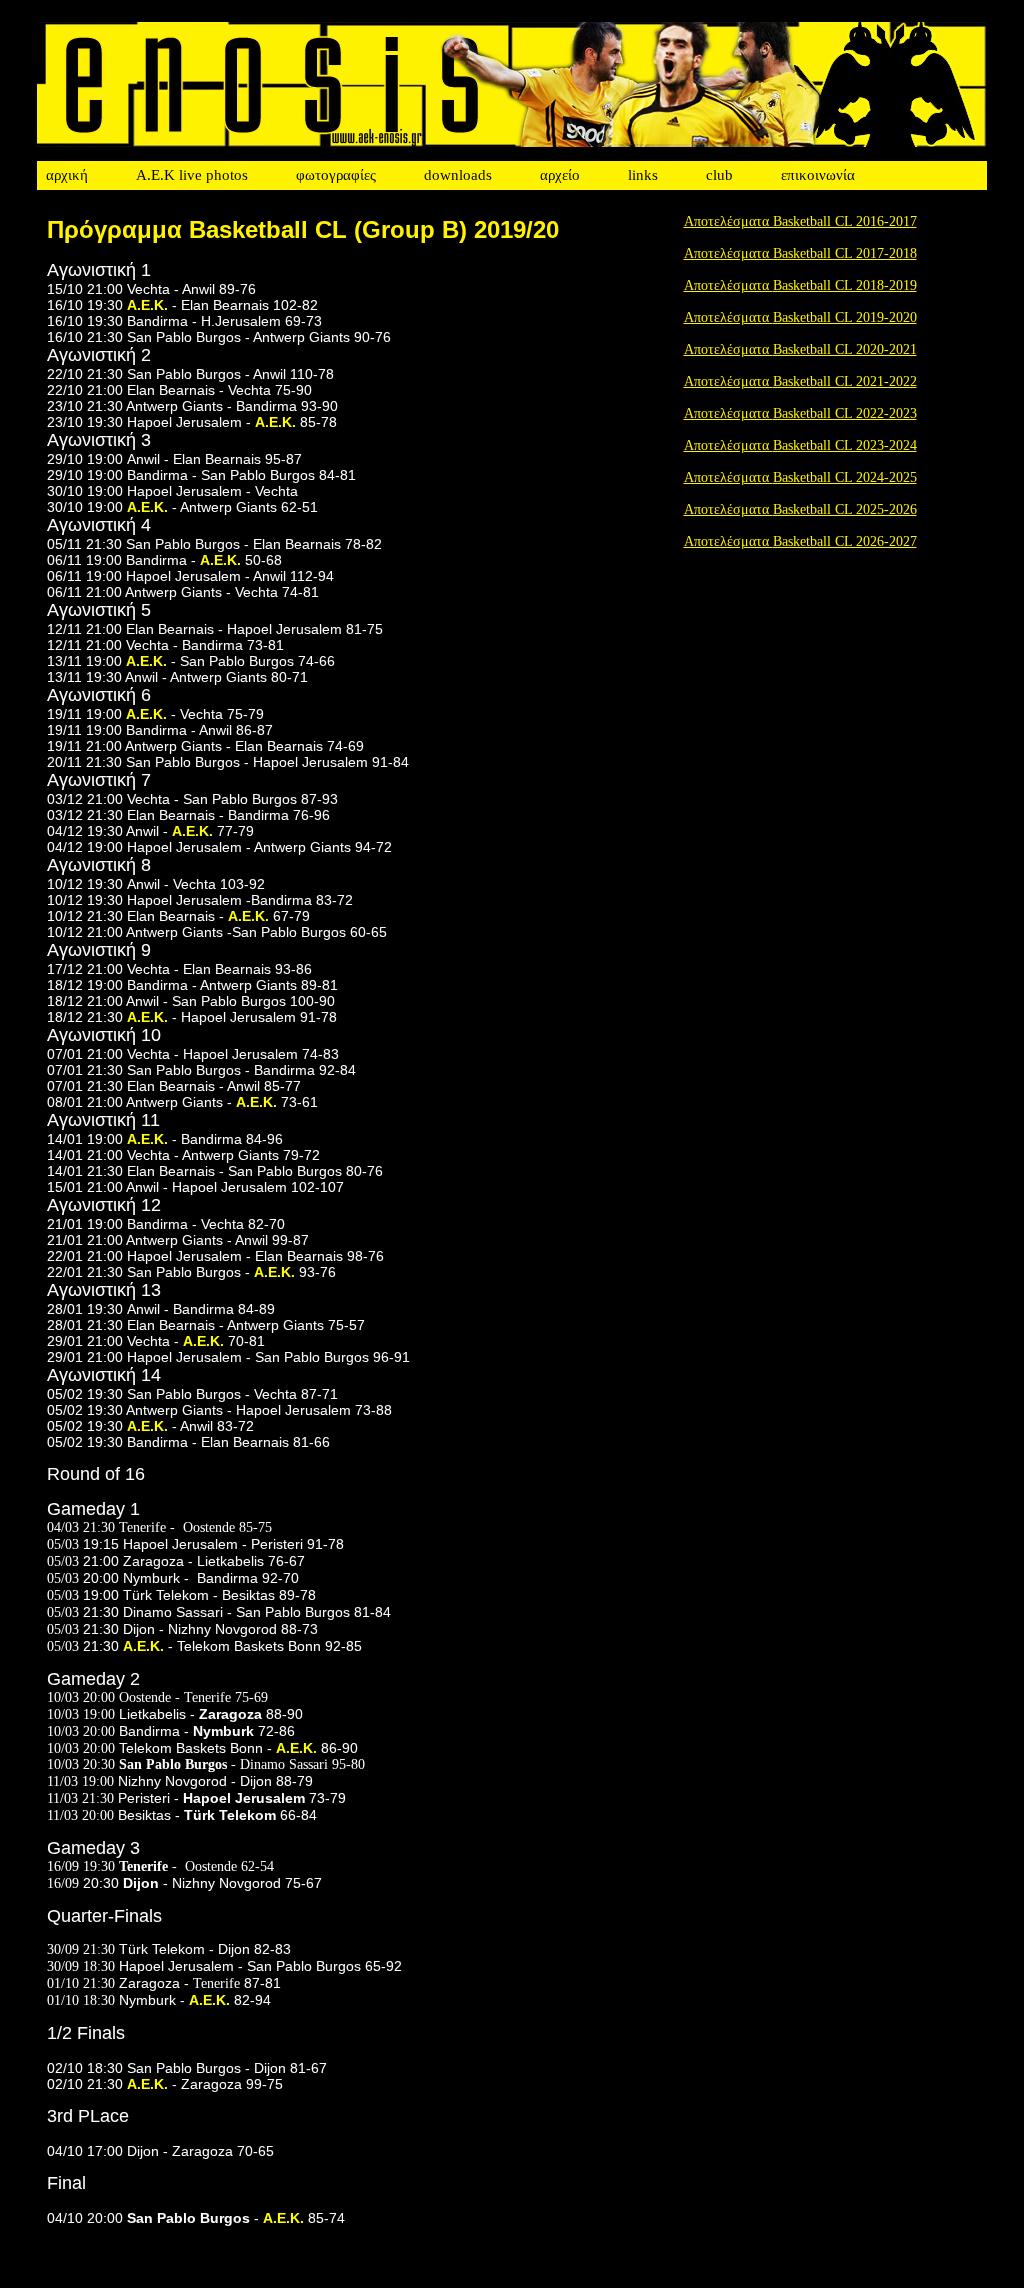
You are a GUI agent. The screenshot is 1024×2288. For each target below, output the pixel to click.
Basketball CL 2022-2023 (845, 413)
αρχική (67, 175)
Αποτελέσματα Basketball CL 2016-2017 (800, 221)
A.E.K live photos (192, 175)
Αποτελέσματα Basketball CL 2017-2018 (800, 253)
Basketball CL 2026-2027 (845, 541)
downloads (458, 175)
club (719, 175)
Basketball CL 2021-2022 (845, 381)
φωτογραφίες (336, 175)
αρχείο (560, 175)
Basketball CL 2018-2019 (845, 285)
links (643, 175)
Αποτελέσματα (728, 285)
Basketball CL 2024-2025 (845, 477)
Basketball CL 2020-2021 (845, 349)
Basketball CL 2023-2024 (845, 445)
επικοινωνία (818, 175)
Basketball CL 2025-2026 (845, 509)
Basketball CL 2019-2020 (845, 317)
